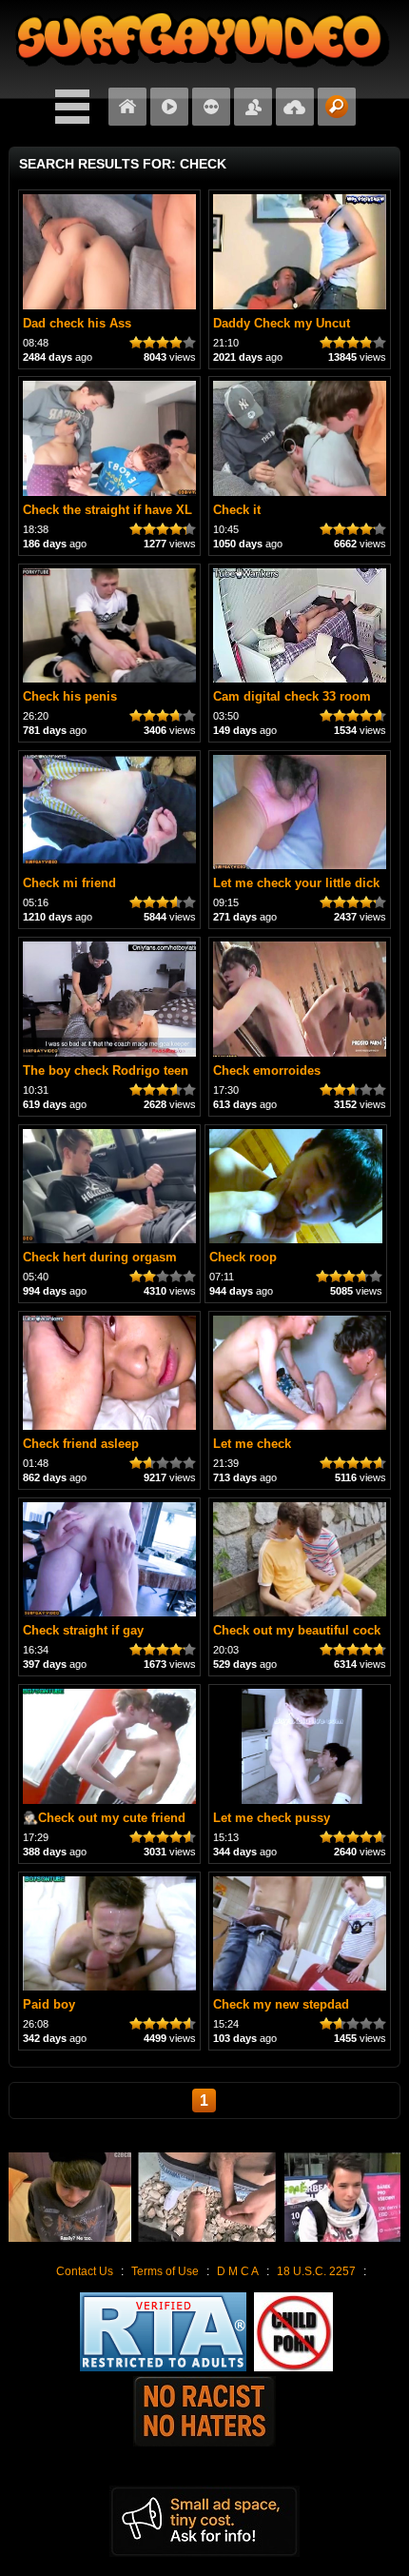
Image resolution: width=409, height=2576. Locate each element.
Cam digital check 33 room (292, 696)
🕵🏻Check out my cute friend (104, 1818)
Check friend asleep (81, 1444)
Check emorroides (267, 1070)
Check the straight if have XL (107, 510)
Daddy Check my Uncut (282, 323)
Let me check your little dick (296, 883)
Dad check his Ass (77, 323)
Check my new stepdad (281, 2004)
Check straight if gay (83, 1630)
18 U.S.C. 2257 (316, 2271)
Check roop (243, 1257)
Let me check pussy (272, 1818)
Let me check (252, 1444)
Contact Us (85, 2271)
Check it (237, 510)
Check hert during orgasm (100, 1257)
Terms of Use (165, 2271)
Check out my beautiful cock (297, 1630)
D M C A (238, 2271)
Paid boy (49, 2004)
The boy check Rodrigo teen (106, 1070)
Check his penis (70, 696)
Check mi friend (69, 883)
